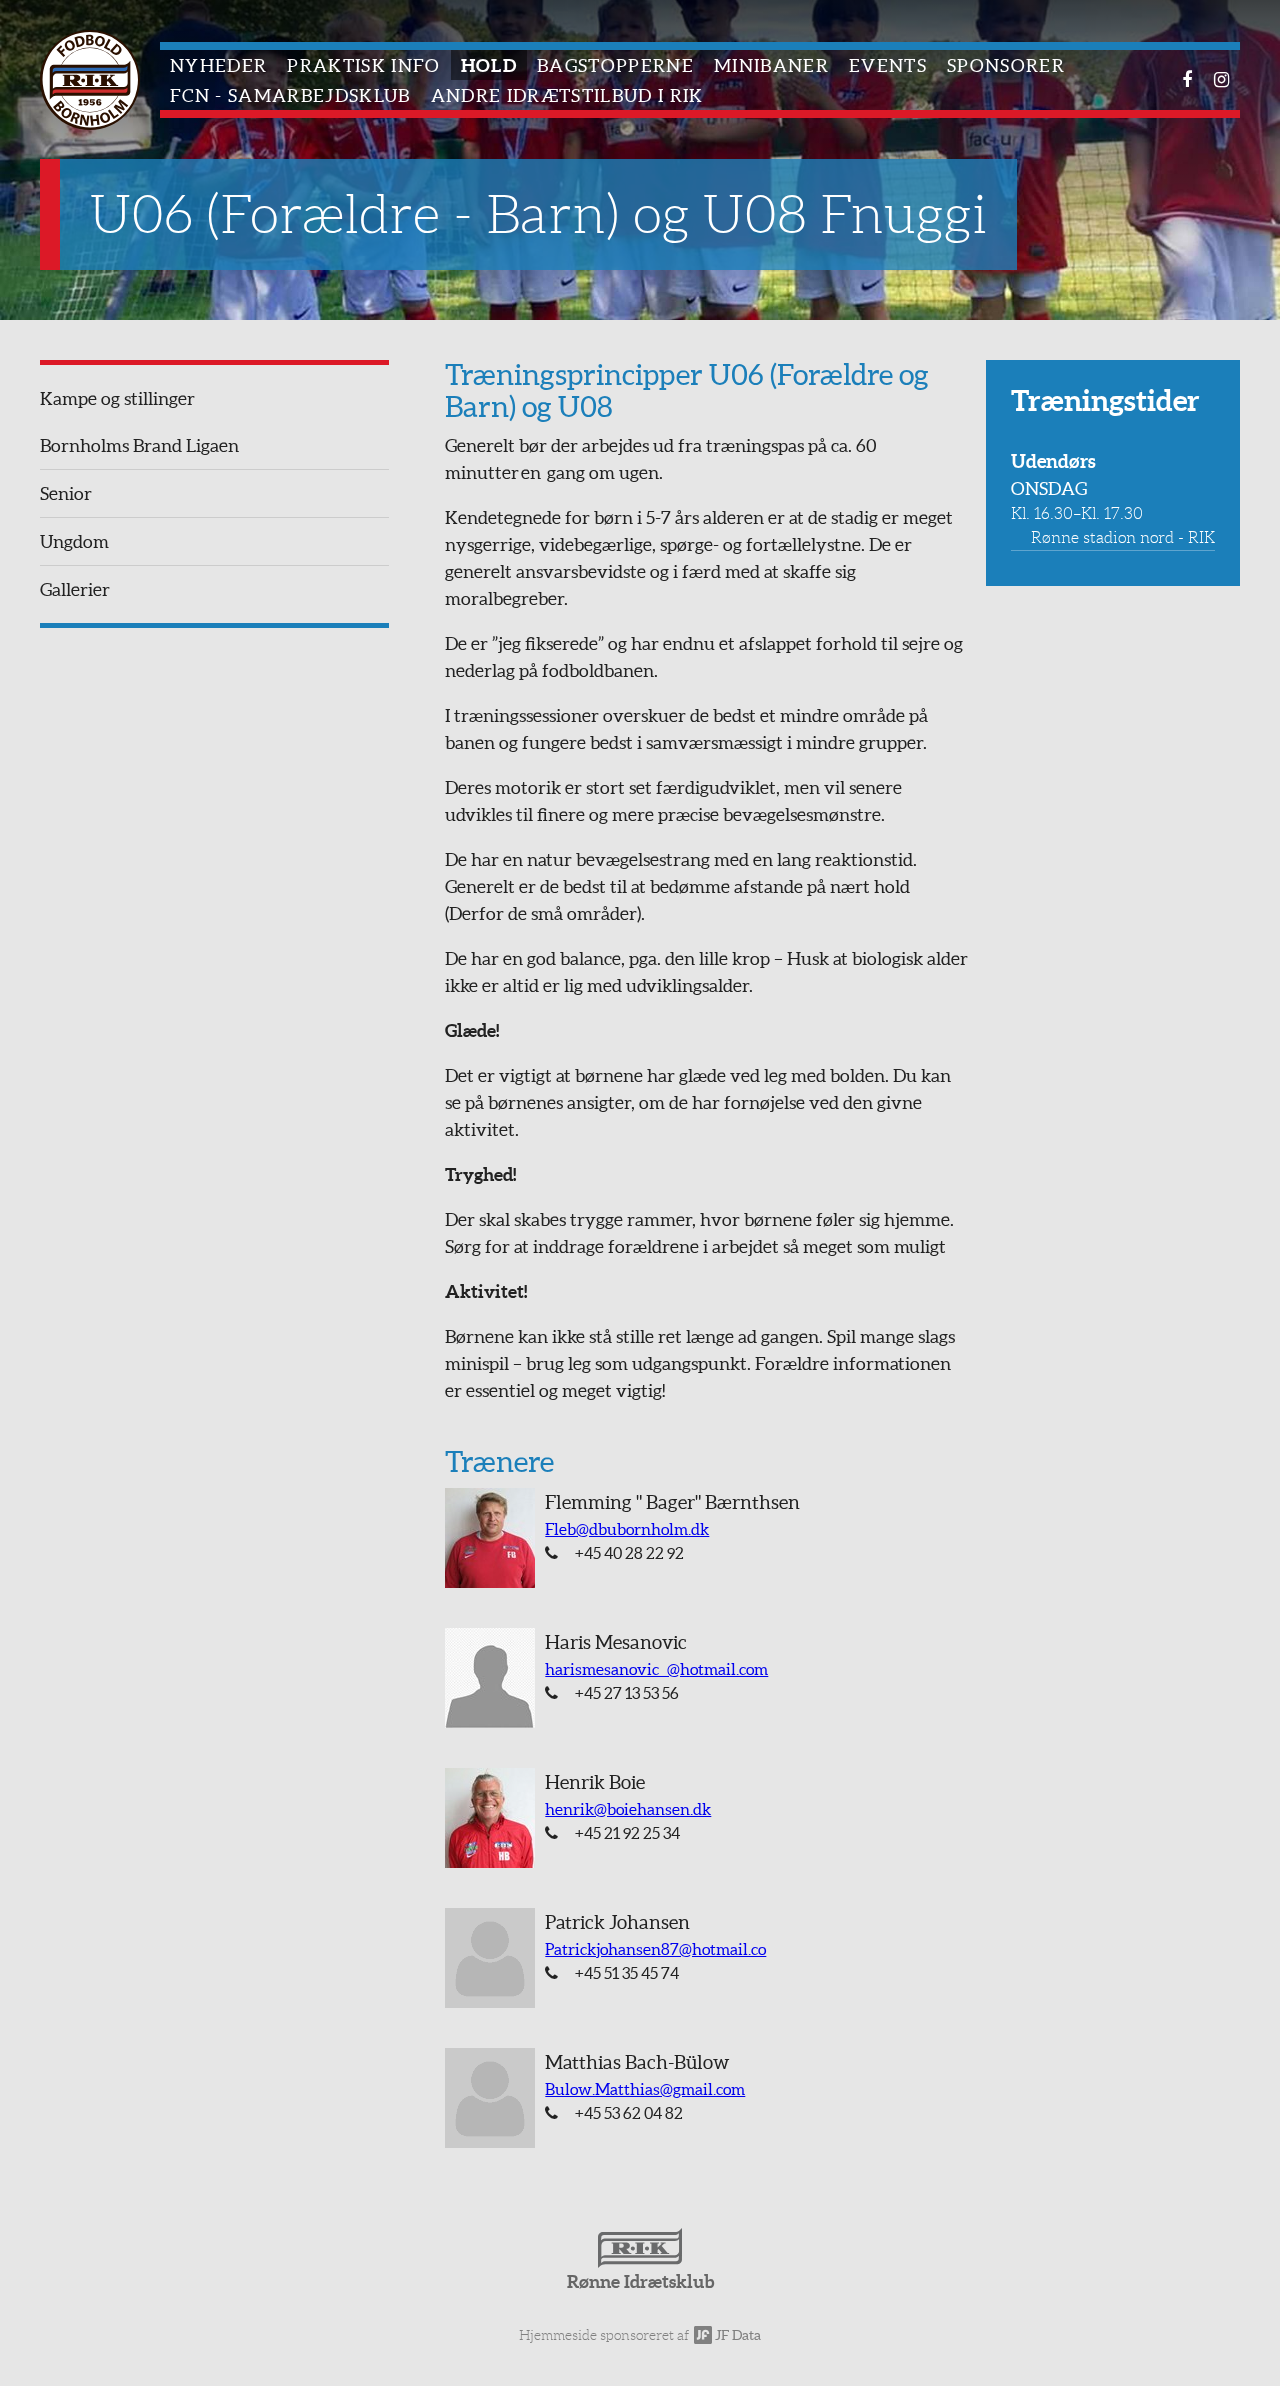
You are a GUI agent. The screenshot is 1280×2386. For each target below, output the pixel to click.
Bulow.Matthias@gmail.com (645, 2089)
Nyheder (218, 65)
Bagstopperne (615, 65)
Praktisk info (363, 65)
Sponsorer (1006, 65)
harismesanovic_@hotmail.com (656, 1669)
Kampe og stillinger (117, 398)
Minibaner (771, 65)
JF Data (736, 2335)
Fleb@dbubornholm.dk (627, 1529)
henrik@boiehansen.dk (628, 1809)
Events (888, 65)
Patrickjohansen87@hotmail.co (655, 1949)
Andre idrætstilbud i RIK (567, 95)
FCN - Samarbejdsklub (290, 95)
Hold (489, 65)
